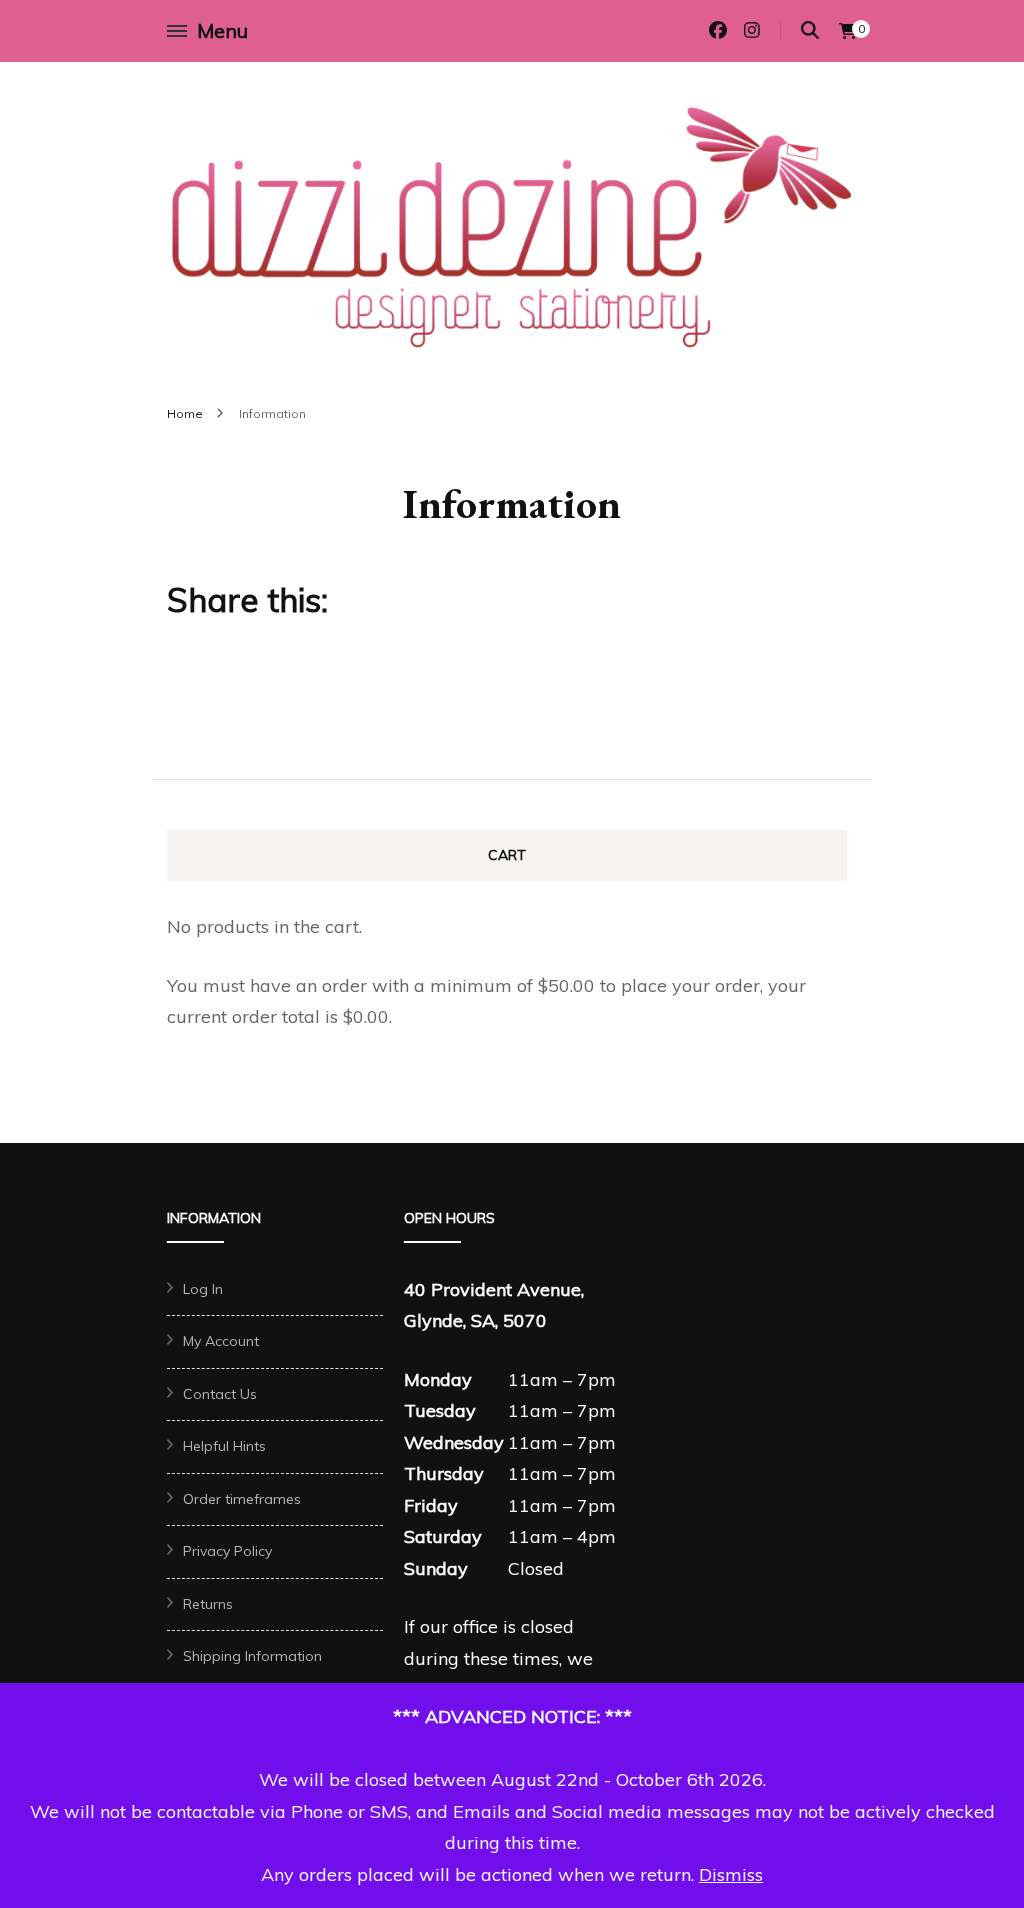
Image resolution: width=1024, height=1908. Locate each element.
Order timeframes (242, 1499)
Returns (208, 1604)
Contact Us (220, 1394)
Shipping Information (252, 1656)
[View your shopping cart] (848, 31)
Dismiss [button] (731, 1874)
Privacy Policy (227, 1551)
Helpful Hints (224, 1446)
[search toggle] (810, 30)
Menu (222, 30)
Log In (203, 1289)
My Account (221, 1341)
